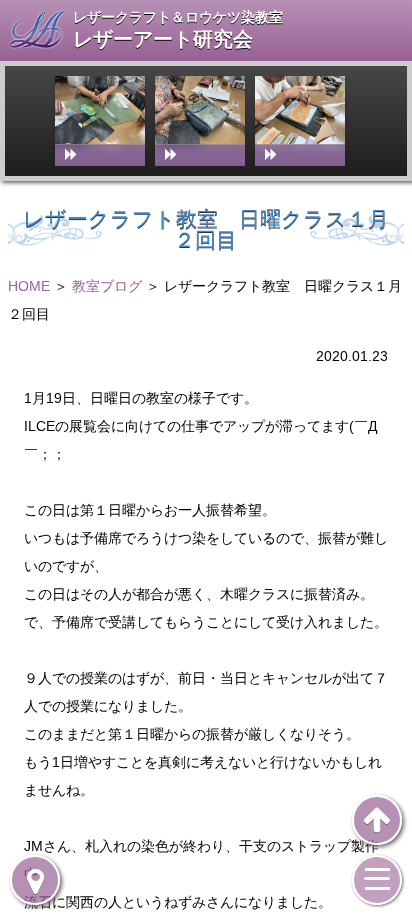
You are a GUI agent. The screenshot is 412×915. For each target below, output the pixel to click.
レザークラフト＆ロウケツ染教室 (178, 17)
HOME (29, 286)
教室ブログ (107, 286)
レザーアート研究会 (163, 39)
